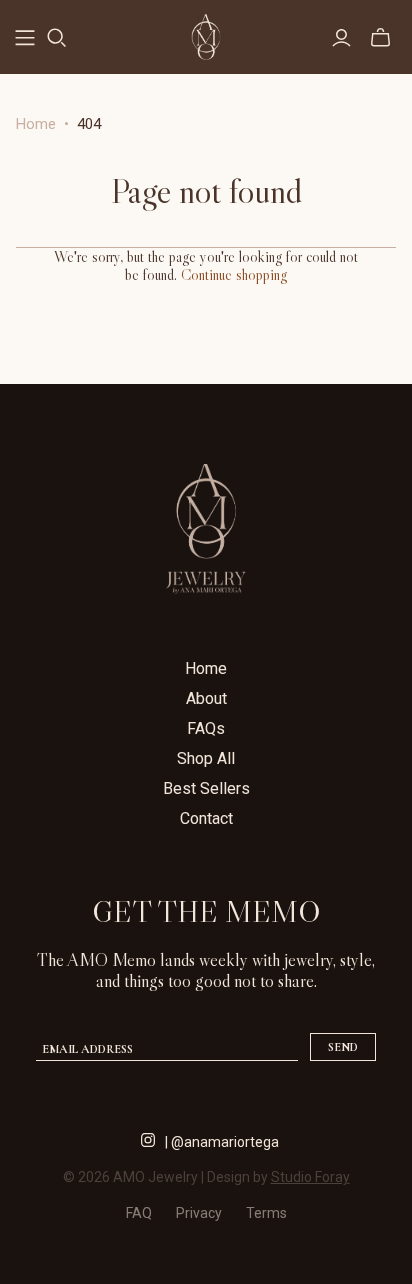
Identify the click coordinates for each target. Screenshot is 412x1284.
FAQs (206, 728)
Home (36, 124)
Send (343, 1047)
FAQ (139, 1213)
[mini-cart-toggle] (380, 38)
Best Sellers (206, 788)
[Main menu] (25, 38)
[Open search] (57, 38)
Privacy (199, 1213)
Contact (206, 818)
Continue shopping (234, 274)
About (206, 698)
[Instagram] (148, 1138)
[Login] (341, 38)
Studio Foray (310, 1177)
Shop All (206, 758)
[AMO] (206, 34)
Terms (266, 1213)
